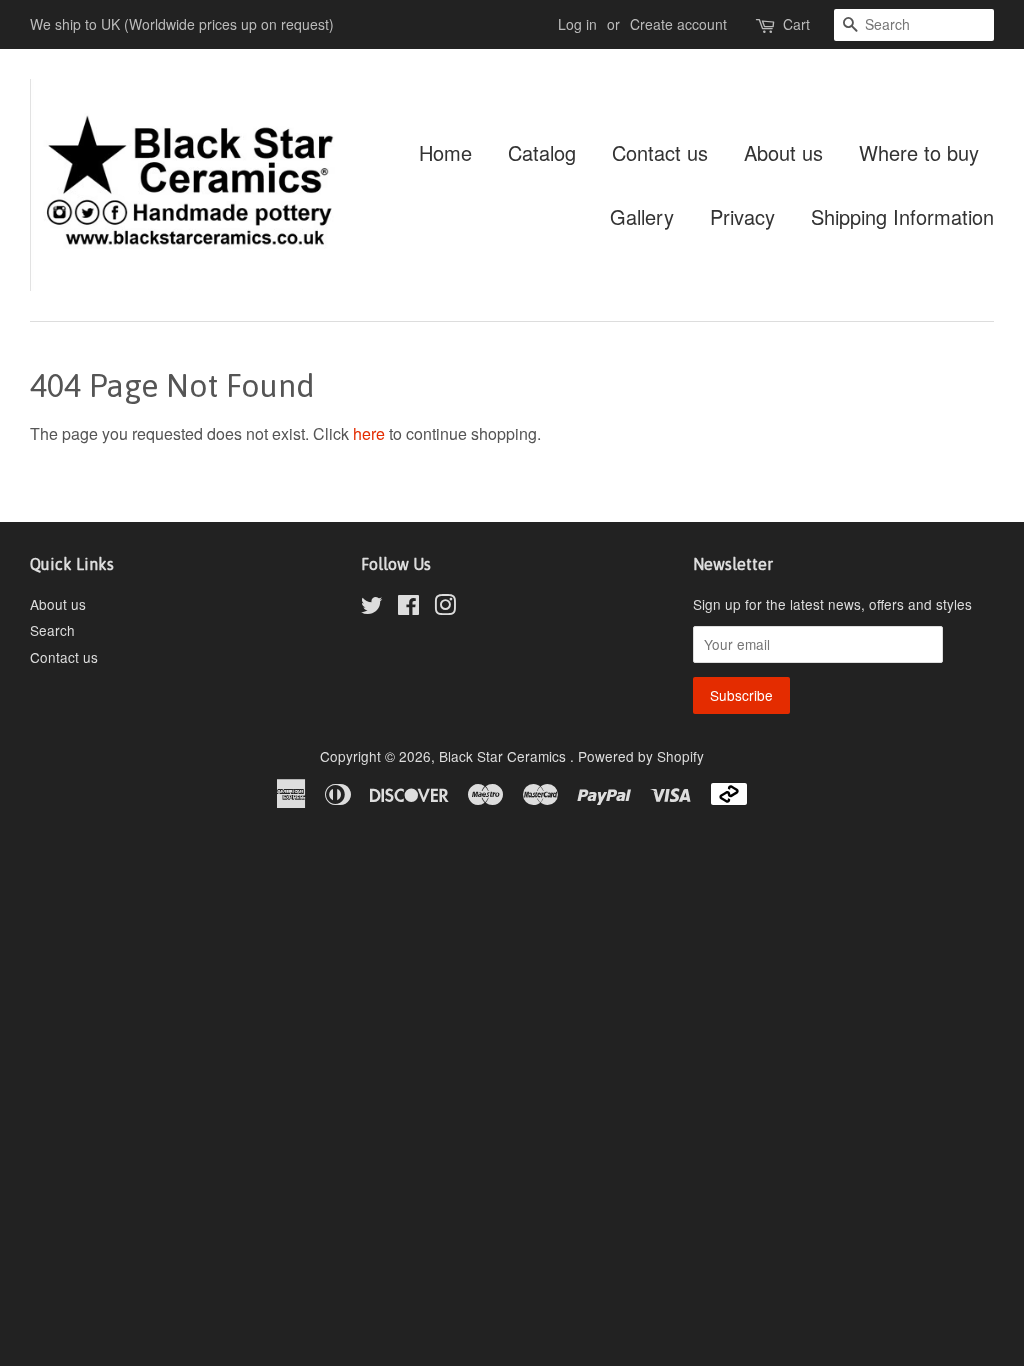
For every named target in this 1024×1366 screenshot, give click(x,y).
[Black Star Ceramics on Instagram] (445, 608)
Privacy (742, 216)
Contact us (660, 152)
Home (445, 152)
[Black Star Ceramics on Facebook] (408, 608)
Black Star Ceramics (504, 756)
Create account (678, 24)
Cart (796, 24)
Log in (577, 24)
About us (783, 152)
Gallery (642, 216)
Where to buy (919, 152)
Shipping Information (902, 216)
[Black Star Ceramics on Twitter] (372, 608)
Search (52, 630)
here (369, 433)
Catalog (542, 152)
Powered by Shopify (641, 756)
